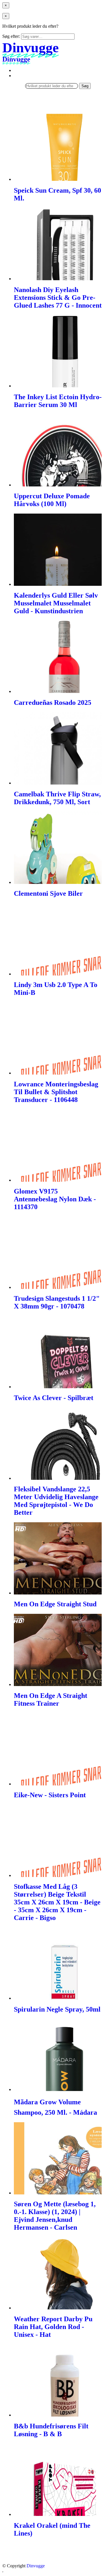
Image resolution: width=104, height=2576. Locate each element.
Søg (85, 86)
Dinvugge (36, 2566)
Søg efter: (11, 36)
